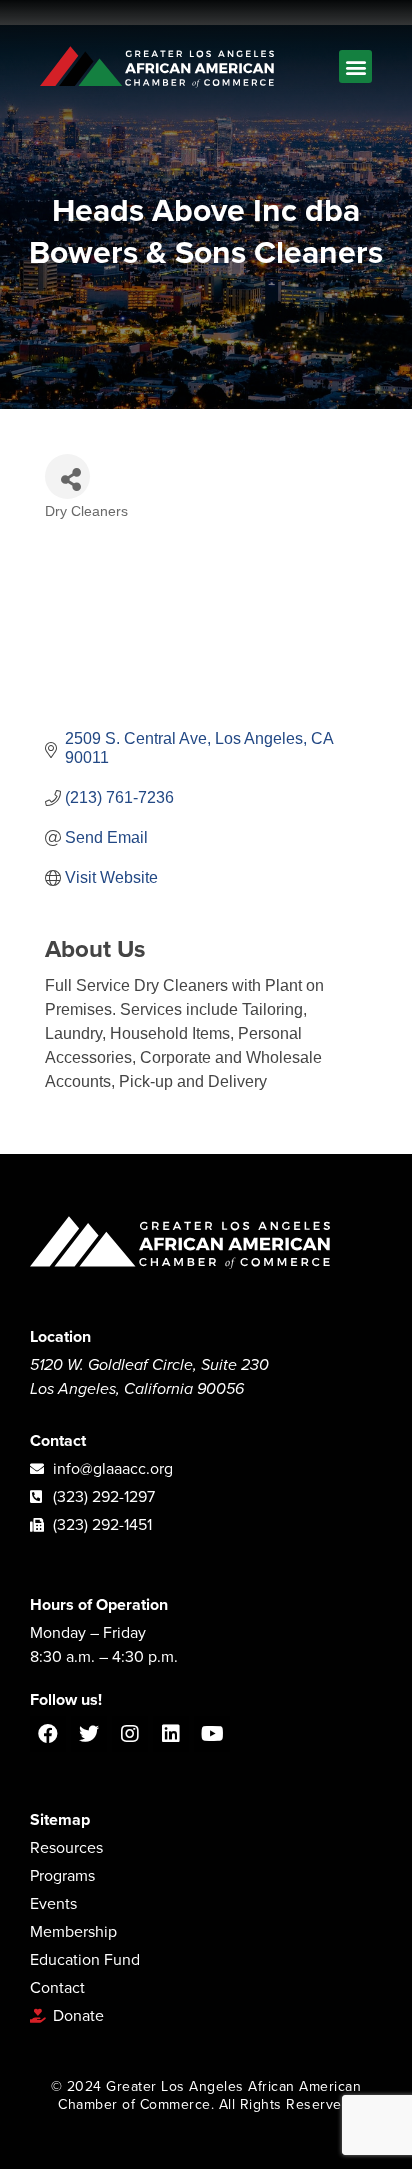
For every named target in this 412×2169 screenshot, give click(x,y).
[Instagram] (130, 1734)
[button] (355, 66)
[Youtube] (212, 1734)
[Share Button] (67, 476)
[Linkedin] (171, 1734)
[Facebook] (48, 1734)
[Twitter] (89, 1734)
